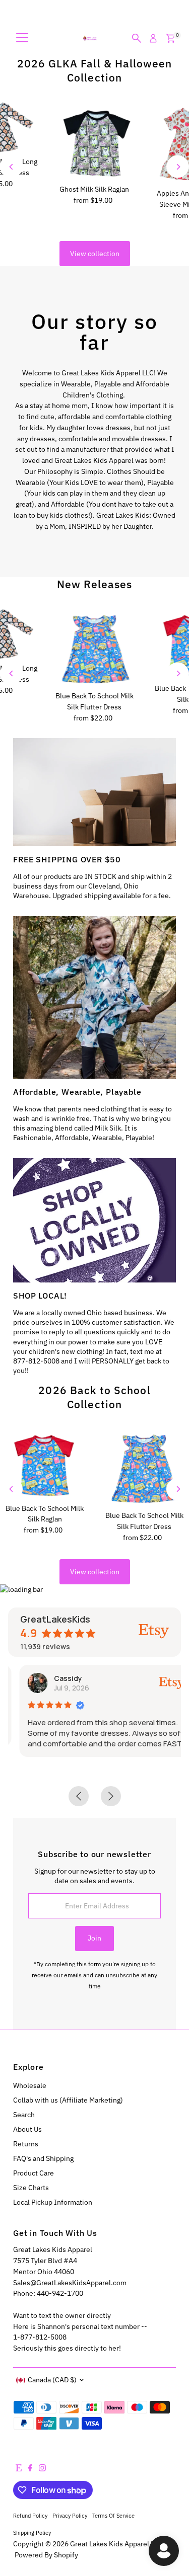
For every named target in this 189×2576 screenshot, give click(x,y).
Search (24, 2115)
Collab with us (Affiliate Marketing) (68, 2100)
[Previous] (11, 167)
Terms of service (113, 2515)
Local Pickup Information (53, 2202)
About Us (27, 2129)
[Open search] (137, 38)
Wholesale (30, 2085)
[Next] (178, 167)
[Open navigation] (22, 38)
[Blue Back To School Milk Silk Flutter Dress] (94, 648)
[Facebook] (30, 2469)
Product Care (34, 2173)
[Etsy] (19, 2469)
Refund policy (30, 2515)
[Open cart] (171, 38)
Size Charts (31, 2188)
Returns (26, 2144)
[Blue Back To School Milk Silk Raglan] (45, 1464)
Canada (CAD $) (52, 2380)
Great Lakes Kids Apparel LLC (116, 2544)
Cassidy (57, 1678)
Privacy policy (70, 2515)
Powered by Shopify (46, 2555)
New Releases (95, 584)
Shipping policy (32, 2532)
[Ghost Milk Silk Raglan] (94, 141)
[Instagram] (42, 2469)
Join (94, 1938)
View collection (95, 254)
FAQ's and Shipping (43, 2158)
